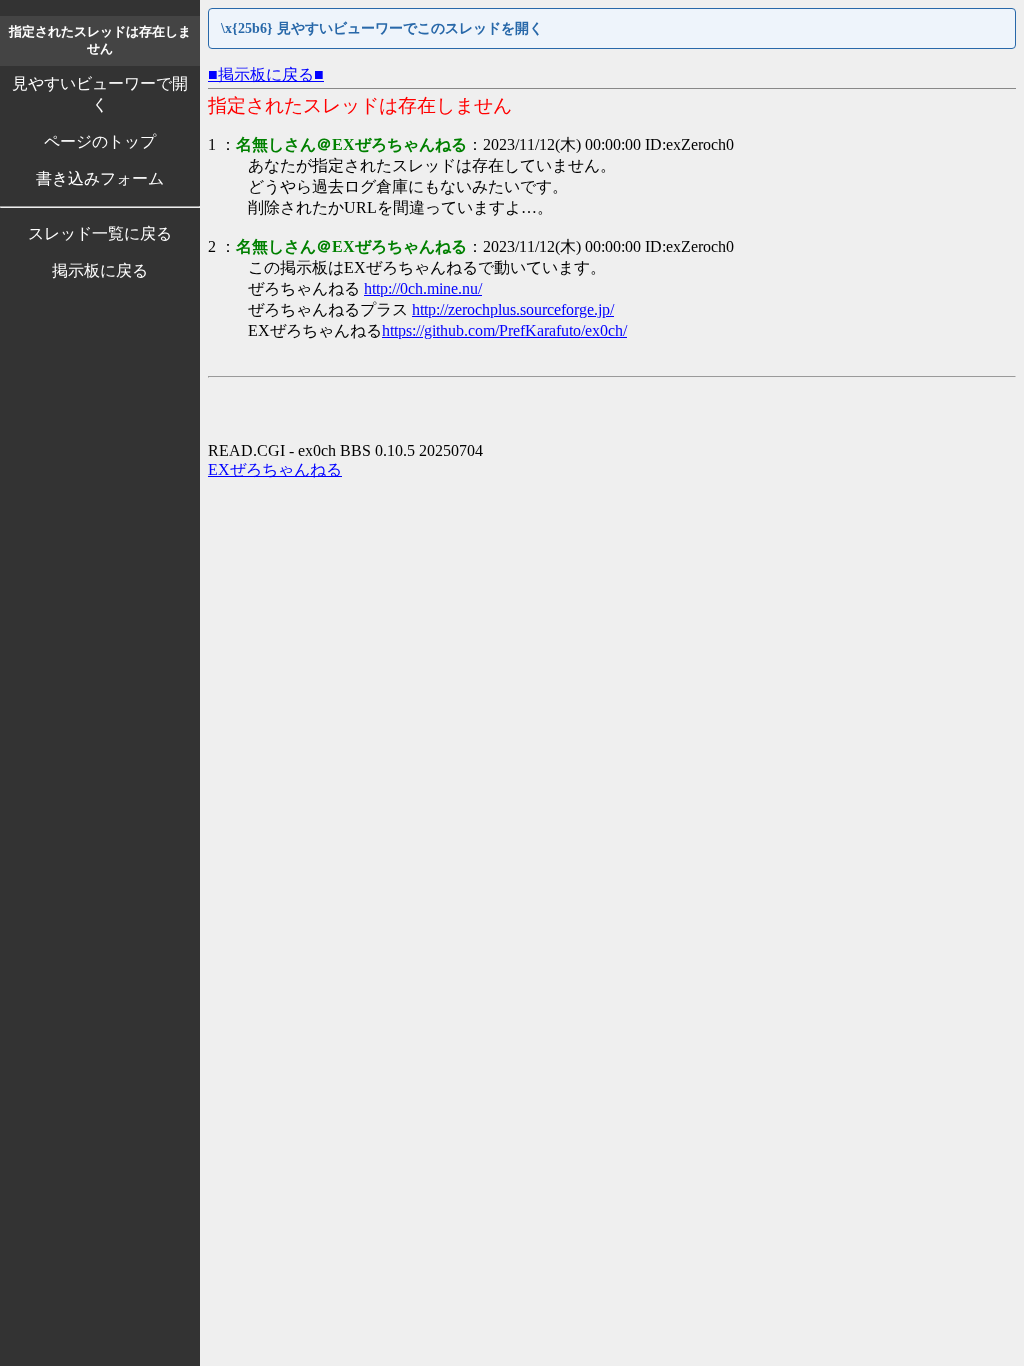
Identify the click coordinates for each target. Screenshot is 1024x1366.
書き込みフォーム (100, 178)
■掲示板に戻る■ (266, 74)
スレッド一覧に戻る (100, 233)
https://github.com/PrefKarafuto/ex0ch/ (504, 330)
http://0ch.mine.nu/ (423, 288)
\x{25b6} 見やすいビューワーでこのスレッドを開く (382, 28)
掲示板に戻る (100, 270)
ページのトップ (100, 141)
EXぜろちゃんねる (275, 469)
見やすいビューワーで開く (100, 94)
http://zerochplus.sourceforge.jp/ (513, 309)
